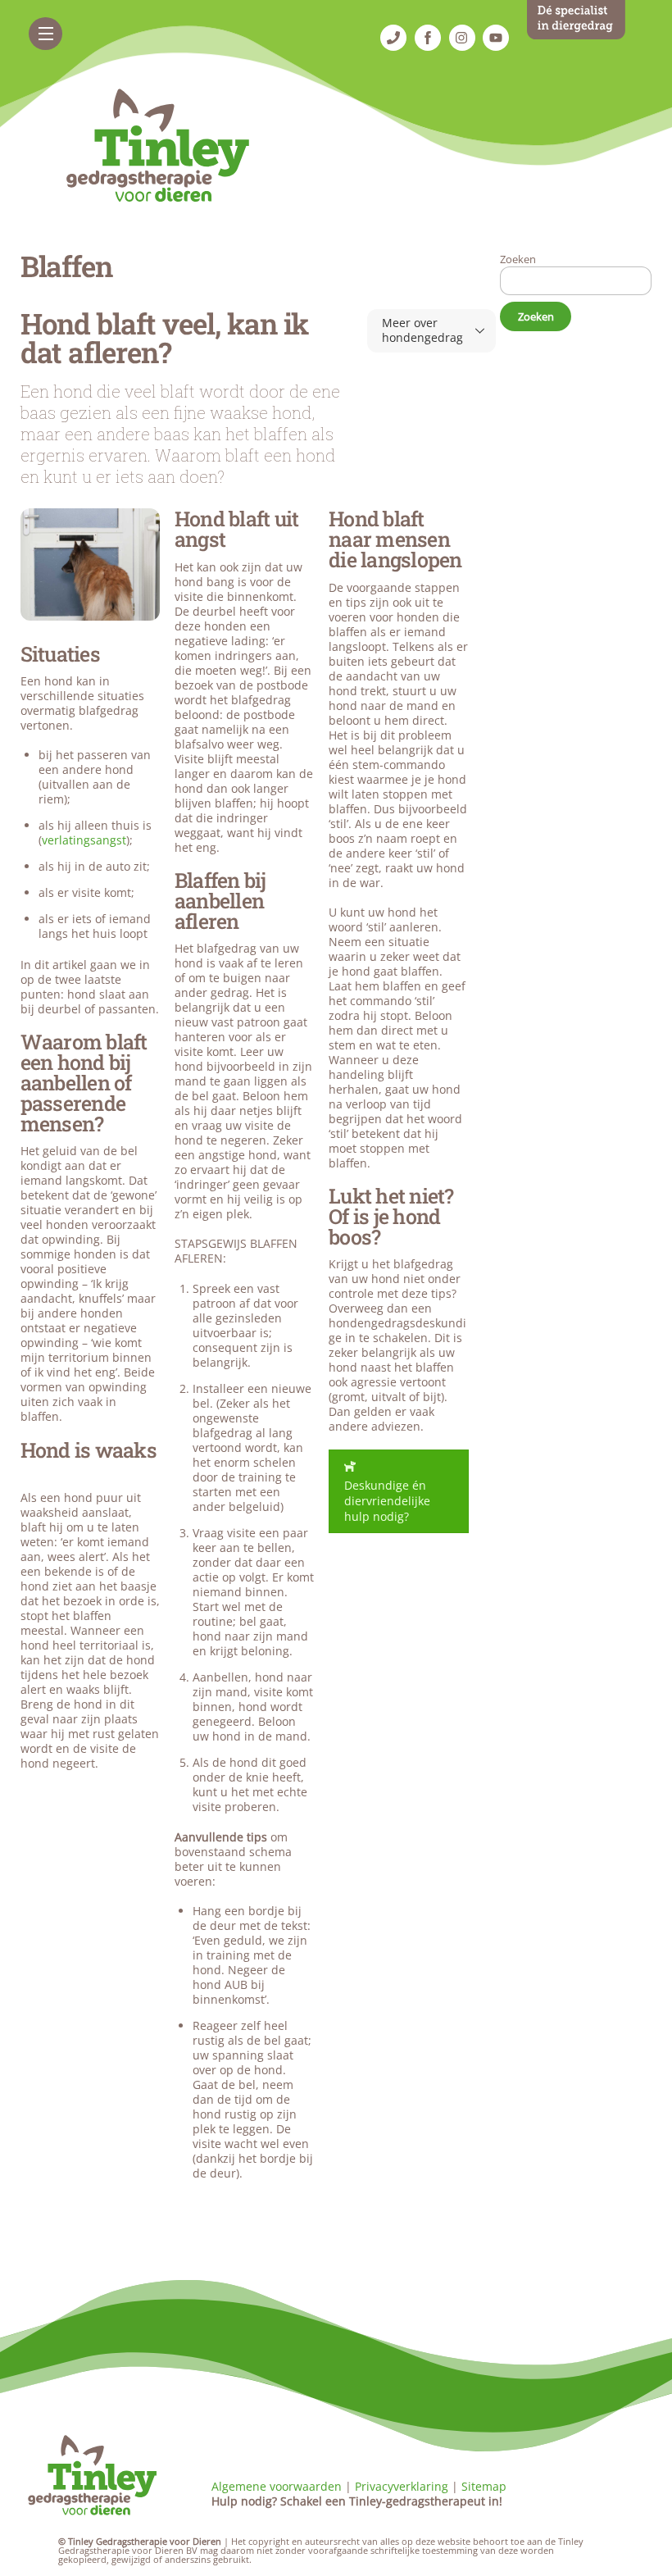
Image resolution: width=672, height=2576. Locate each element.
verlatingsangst (84, 840)
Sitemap (484, 2486)
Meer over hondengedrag (422, 330)
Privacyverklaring (402, 2486)
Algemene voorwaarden (277, 2486)
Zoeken (518, 259)
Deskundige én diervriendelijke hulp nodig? (387, 1501)
